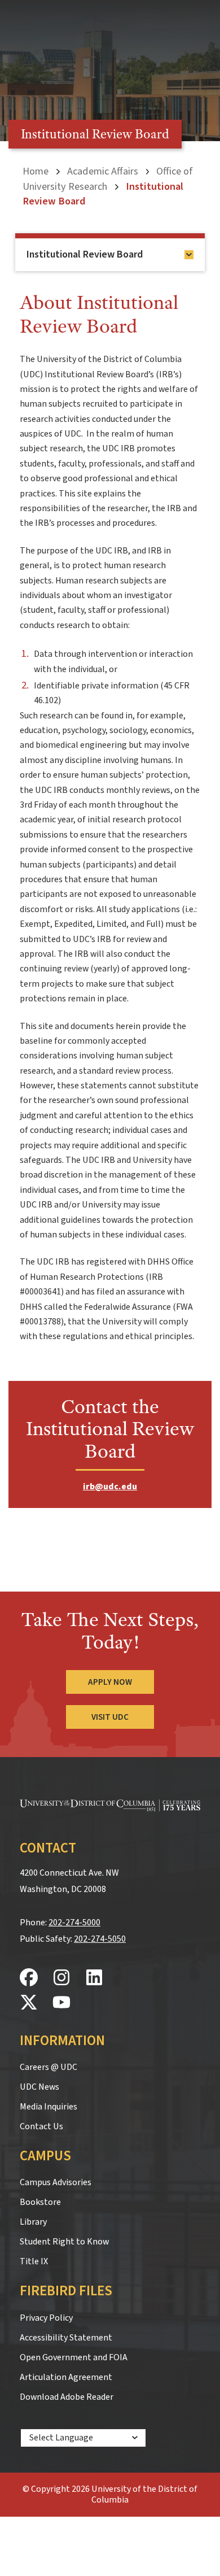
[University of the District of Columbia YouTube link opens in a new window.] (61, 2003)
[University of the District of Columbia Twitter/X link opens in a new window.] (29, 2003)
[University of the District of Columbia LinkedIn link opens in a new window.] (94, 1978)
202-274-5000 (74, 1923)
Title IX (34, 2261)
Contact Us (41, 2126)
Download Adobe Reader (67, 2397)
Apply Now (110, 1682)
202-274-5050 (100, 1939)
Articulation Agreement (66, 2377)
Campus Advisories (56, 2182)
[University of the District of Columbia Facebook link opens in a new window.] (29, 1978)
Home (36, 171)
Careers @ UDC (49, 2067)
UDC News (39, 2087)
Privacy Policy (46, 2318)
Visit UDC (110, 1717)
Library (33, 2222)
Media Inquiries (49, 2107)
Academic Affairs (103, 171)
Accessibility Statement (66, 2338)
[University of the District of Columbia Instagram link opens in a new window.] (61, 1978)
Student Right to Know (64, 2242)
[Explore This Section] (189, 255)
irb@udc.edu (110, 1487)
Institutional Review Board (85, 254)
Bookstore (40, 2202)
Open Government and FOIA (74, 2357)
